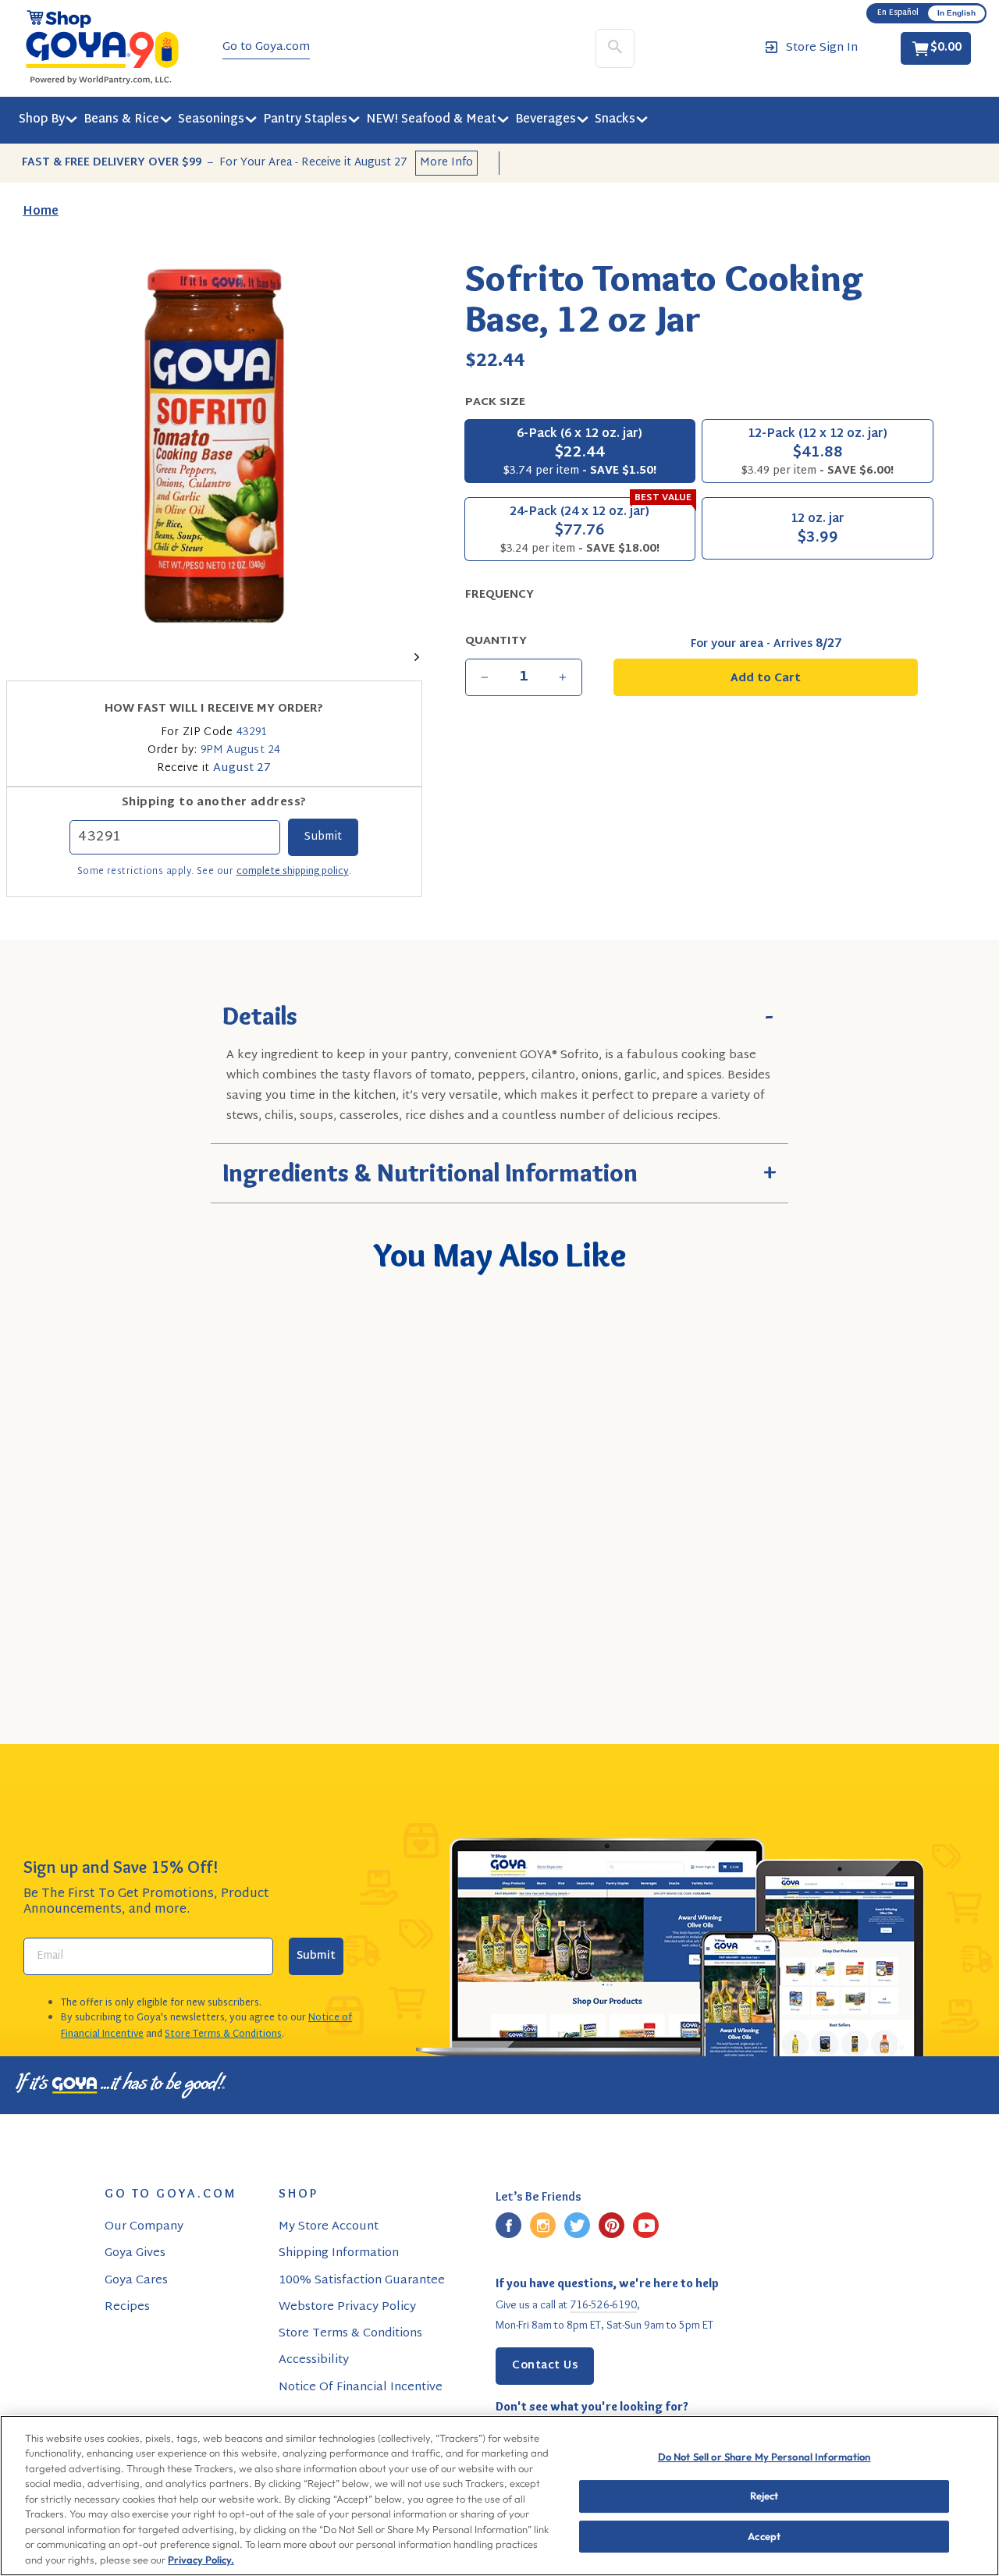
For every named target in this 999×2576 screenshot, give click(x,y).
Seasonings (211, 120)
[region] (499, 2496)
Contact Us (545, 2366)
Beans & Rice (121, 120)
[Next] (412, 655)
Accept (764, 2536)
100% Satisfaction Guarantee (362, 2281)
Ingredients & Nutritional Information (499, 1170)
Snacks (615, 120)
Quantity (496, 641)
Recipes (127, 2307)
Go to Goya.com (266, 48)
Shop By (42, 120)
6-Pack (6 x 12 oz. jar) (580, 452)
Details (499, 1014)
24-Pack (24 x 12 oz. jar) (596, 528)
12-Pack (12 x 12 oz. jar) (818, 452)
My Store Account (329, 2227)
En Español (898, 13)
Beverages (546, 120)
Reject (764, 2496)
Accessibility (314, 2360)
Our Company (144, 2227)
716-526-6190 (603, 2304)
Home (41, 212)
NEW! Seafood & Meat (431, 120)
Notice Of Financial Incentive (361, 2388)
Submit (316, 1956)
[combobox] (126, 1591)
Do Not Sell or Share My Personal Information (764, 2457)
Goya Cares (136, 2281)
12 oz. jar (818, 530)
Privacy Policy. (201, 2560)
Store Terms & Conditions (223, 2034)
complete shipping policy (293, 872)
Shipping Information (339, 2253)
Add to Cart (153, 1636)
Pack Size (495, 402)
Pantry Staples (305, 120)
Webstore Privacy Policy (347, 2307)
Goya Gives (135, 2253)
